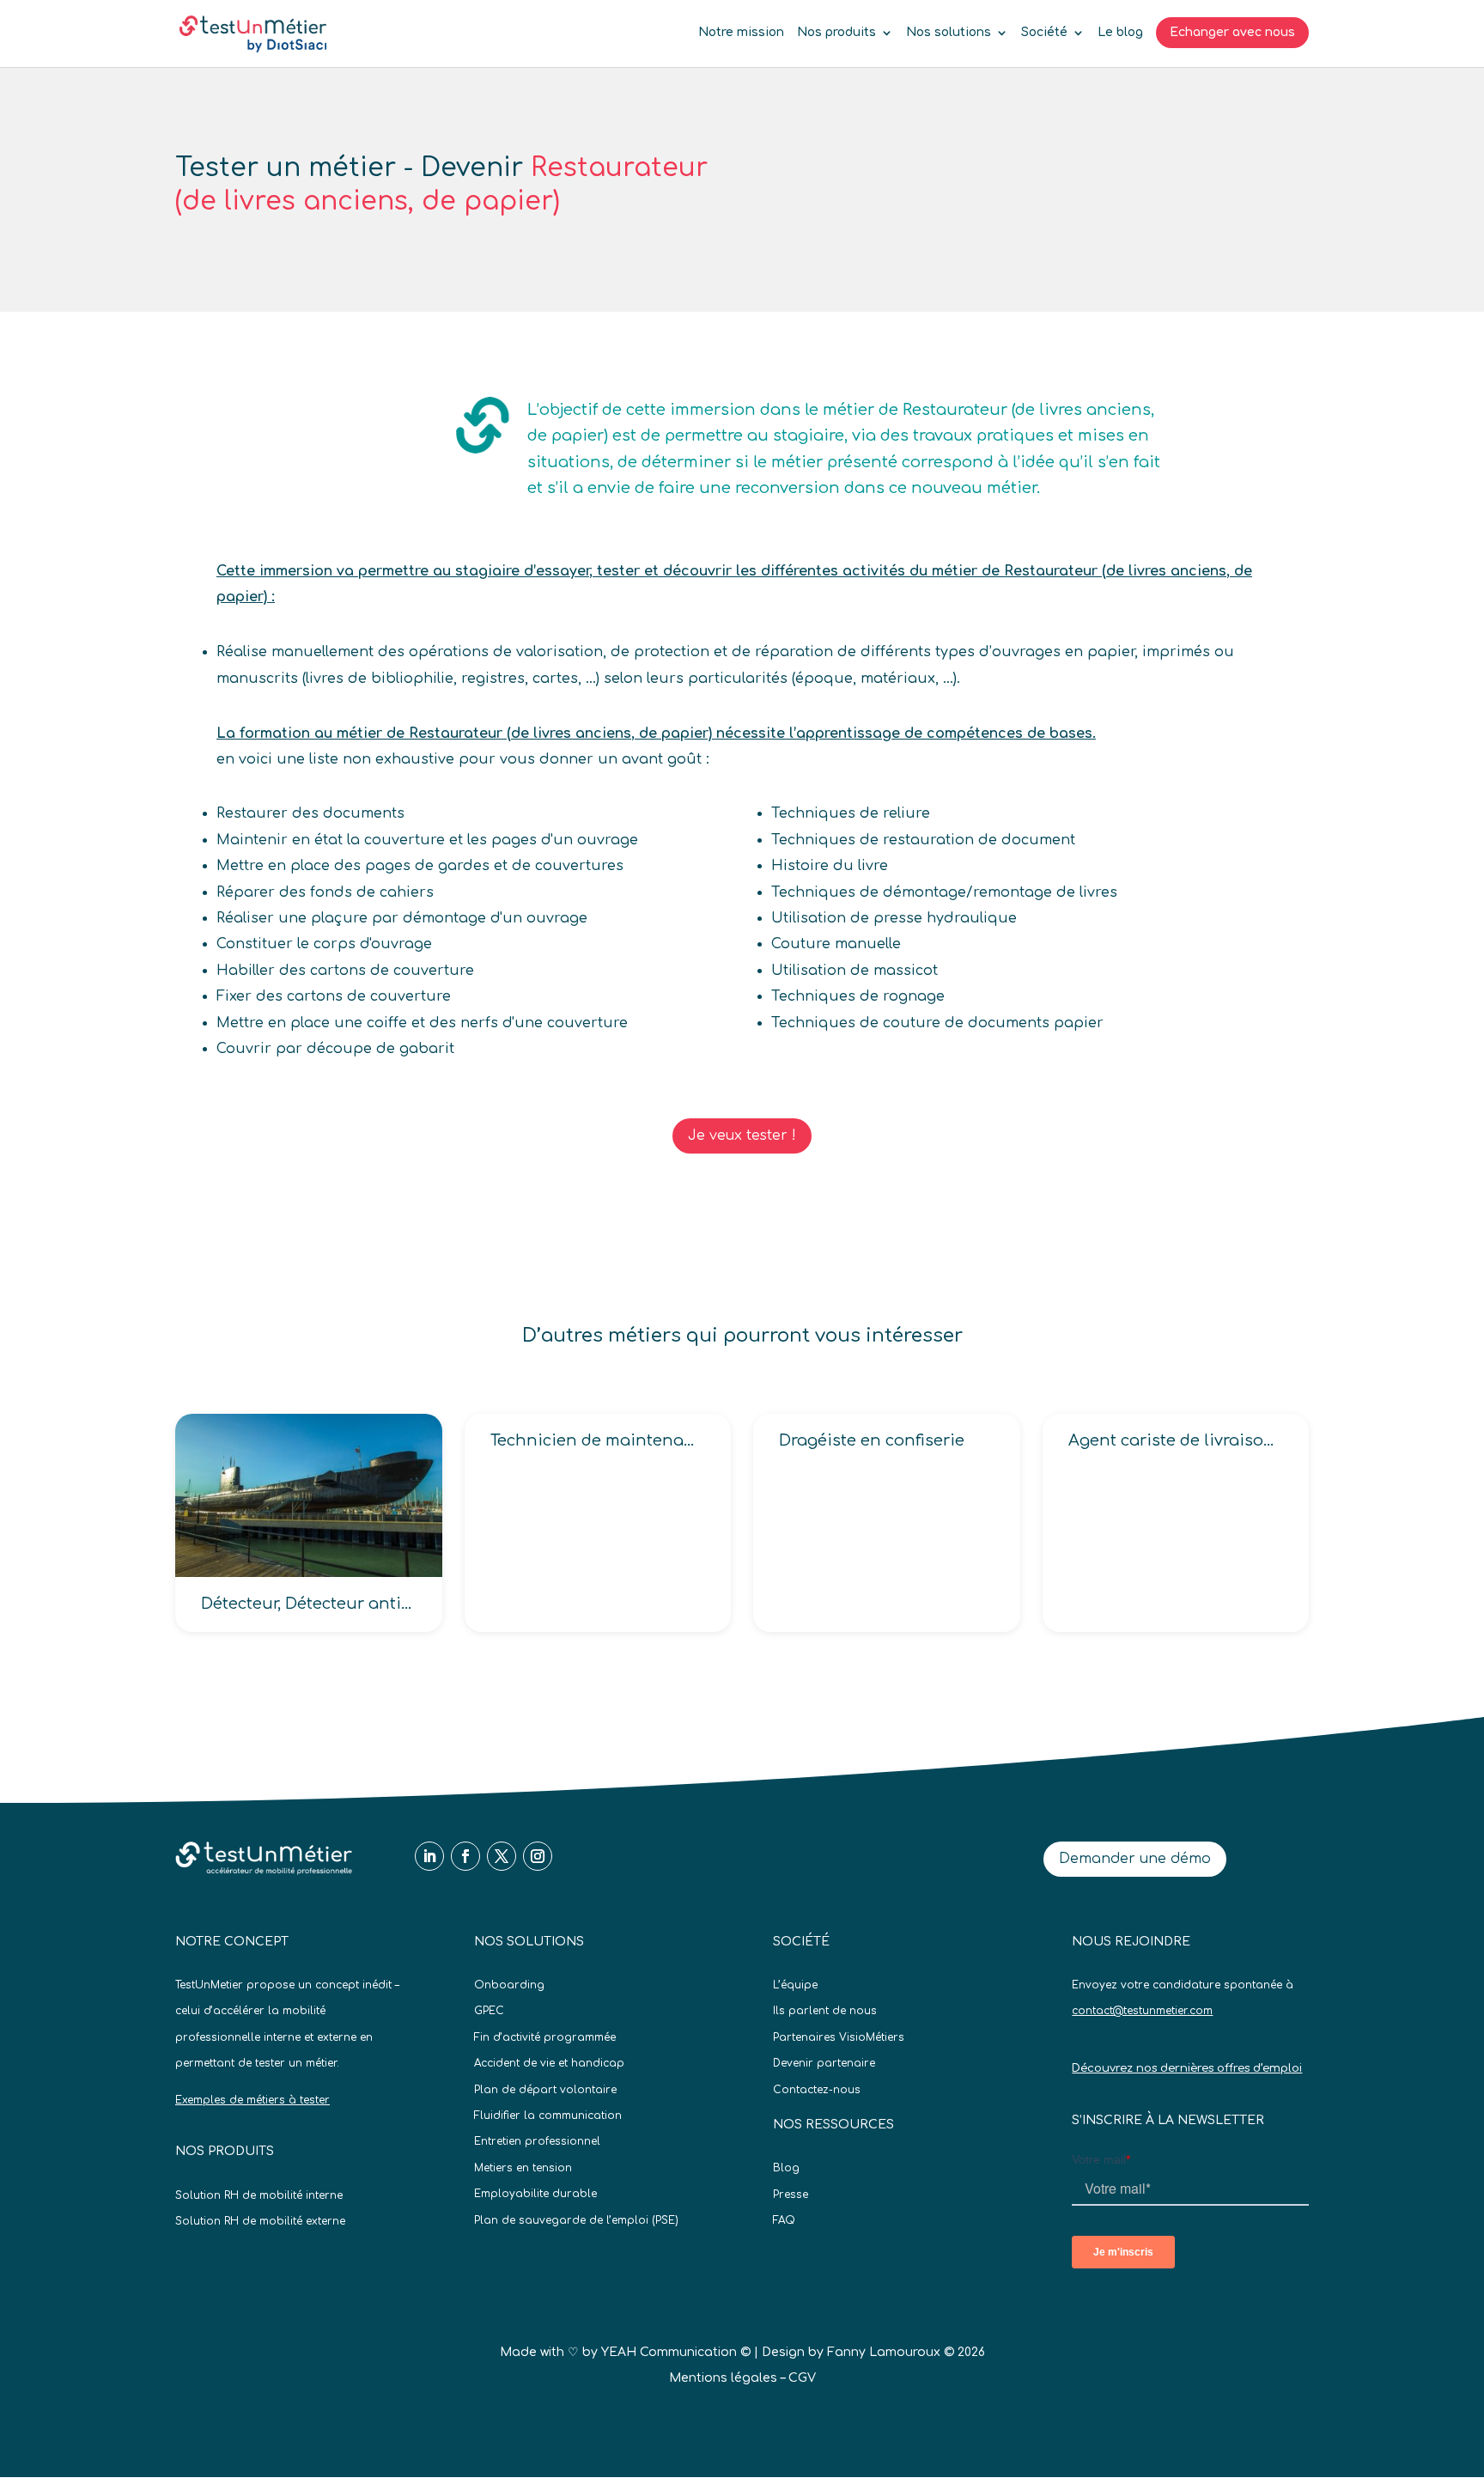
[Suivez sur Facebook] (465, 1856)
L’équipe (795, 1985)
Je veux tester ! (742, 1135)
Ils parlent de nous (825, 2011)
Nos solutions (949, 33)
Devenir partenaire (824, 2063)
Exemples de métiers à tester (252, 2100)
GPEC (489, 2011)
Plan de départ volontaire (545, 2090)
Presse (791, 2195)
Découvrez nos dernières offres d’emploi (1187, 2068)
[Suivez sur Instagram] (538, 1856)
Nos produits (836, 33)
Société (1044, 33)
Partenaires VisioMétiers (839, 2037)
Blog (786, 2168)
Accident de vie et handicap (549, 2063)
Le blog (1120, 33)
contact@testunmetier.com (1142, 2011)
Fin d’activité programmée (545, 2037)
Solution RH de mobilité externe (260, 2221)
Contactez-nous (817, 2090)
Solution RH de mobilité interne (259, 2195)
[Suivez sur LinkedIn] (429, 1856)
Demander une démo (1135, 1859)
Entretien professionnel (537, 2141)
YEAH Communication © (676, 2352)
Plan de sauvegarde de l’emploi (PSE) (576, 2220)
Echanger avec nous (1232, 32)
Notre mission (741, 33)
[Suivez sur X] (502, 1856)
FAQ (784, 2220)
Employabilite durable (535, 2194)
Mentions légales (723, 2378)
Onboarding (509, 1985)
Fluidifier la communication (548, 2116)
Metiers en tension (523, 2168)
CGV (802, 2378)
